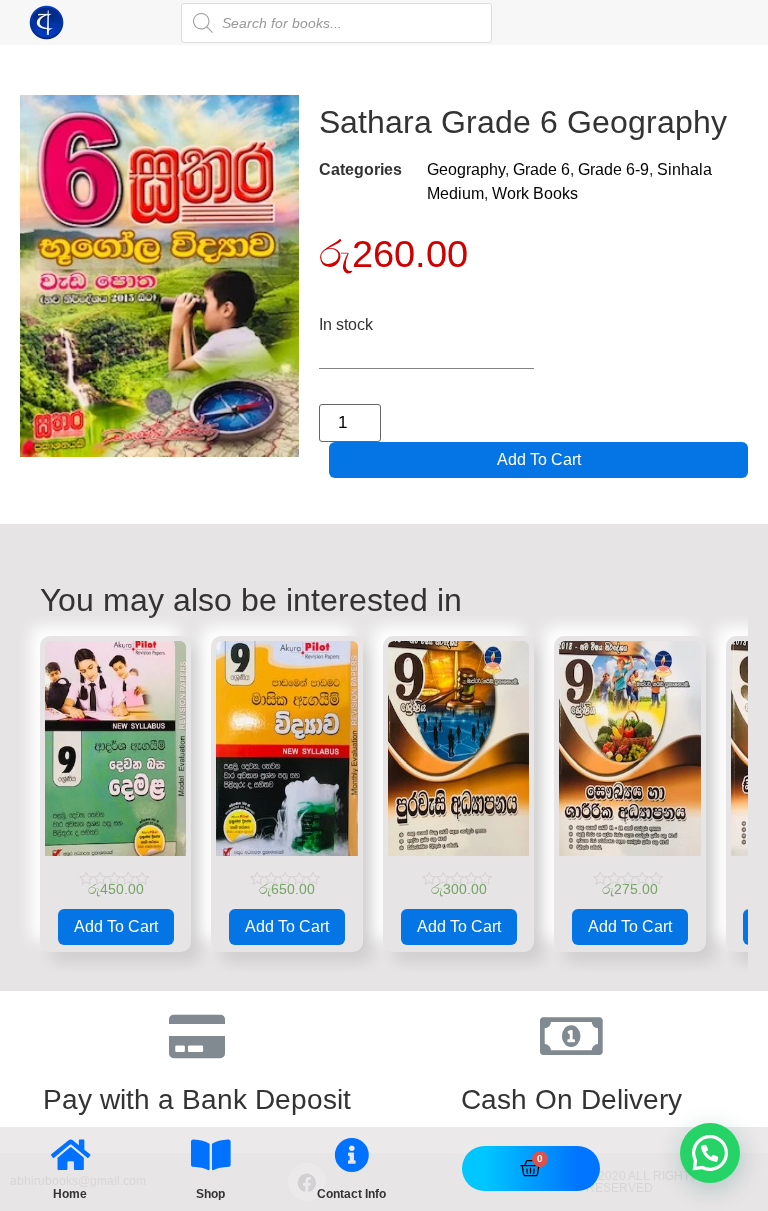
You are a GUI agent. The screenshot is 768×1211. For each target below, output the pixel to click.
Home (70, 1194)
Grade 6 (541, 169)
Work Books (535, 193)
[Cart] (530, 1168)
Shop (210, 1194)
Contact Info (351, 1194)
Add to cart (539, 459)
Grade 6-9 (613, 169)
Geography (466, 169)
